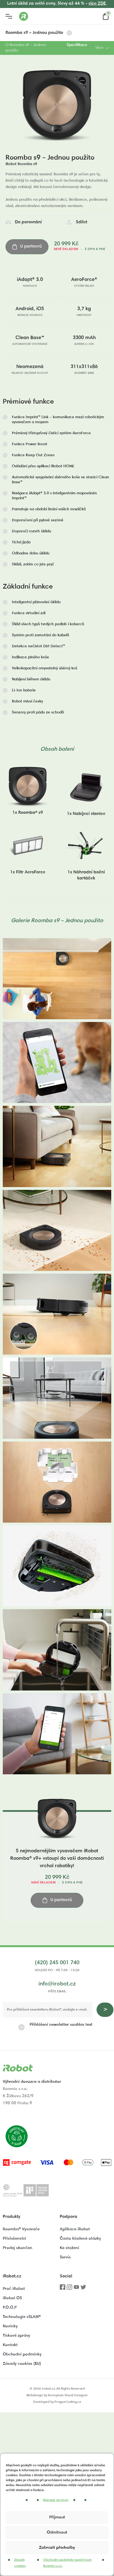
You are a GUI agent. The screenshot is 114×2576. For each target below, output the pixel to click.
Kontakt (10, 2345)
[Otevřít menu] (9, 16)
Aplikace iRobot (75, 2229)
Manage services (56, 2500)
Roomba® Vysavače (21, 2229)
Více (99, 48)
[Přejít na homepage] (45, 16)
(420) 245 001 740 (57, 1963)
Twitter (83, 2289)
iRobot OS (12, 2298)
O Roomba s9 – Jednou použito (26, 48)
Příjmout (57, 2517)
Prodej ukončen (18, 2248)
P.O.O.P (10, 2308)
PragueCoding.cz (68, 2402)
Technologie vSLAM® (22, 2317)
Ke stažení (69, 2248)
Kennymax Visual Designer (68, 2395)
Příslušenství (14, 2239)
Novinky (10, 2326)
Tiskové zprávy (16, 2336)
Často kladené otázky (80, 2239)
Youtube (76, 2289)
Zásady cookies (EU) (22, 2364)
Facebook (63, 2289)
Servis (65, 2257)
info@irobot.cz (57, 1984)
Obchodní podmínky (22, 2354)
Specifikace (77, 45)
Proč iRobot (14, 2289)
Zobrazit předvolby (57, 2548)
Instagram (69, 2289)
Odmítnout (57, 2533)
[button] (57, 420)
